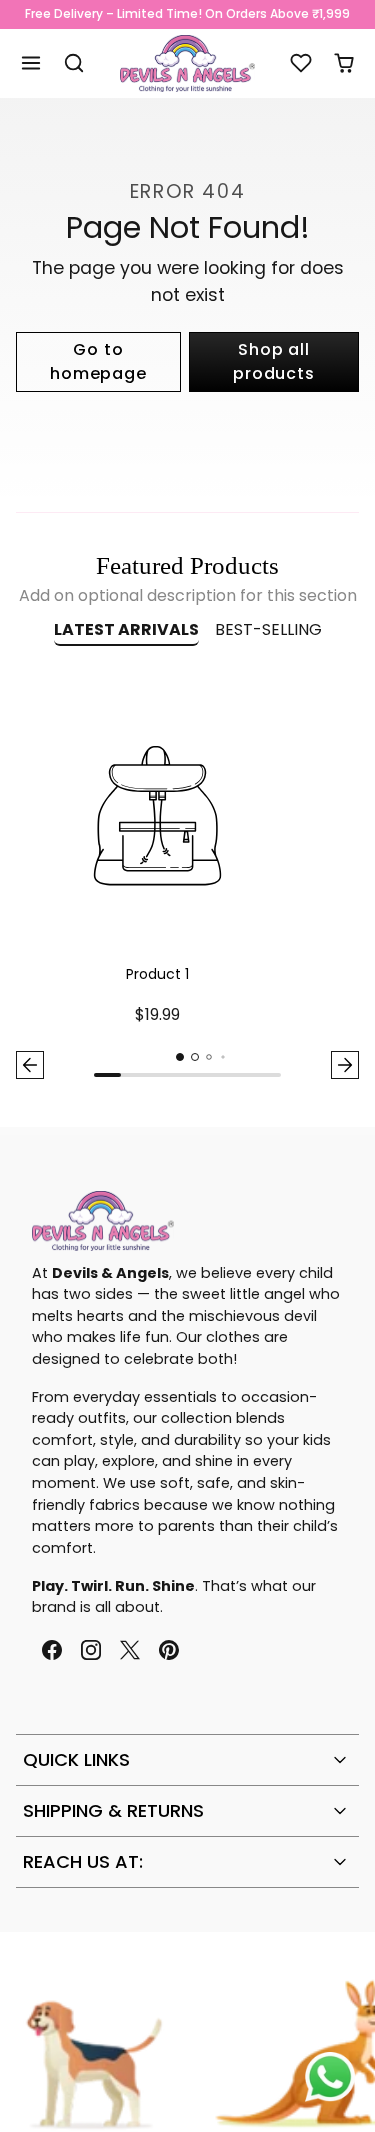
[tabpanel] (187, 880)
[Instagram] (90, 1650)
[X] (129, 1650)
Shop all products (273, 361)
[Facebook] (51, 1650)
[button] (31, 63)
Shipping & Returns (113, 1810)
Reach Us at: (83, 1861)
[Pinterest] (169, 1650)
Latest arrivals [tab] (126, 629)
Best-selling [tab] (268, 629)
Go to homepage (98, 361)
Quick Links (76, 1759)
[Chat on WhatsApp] (330, 2077)
